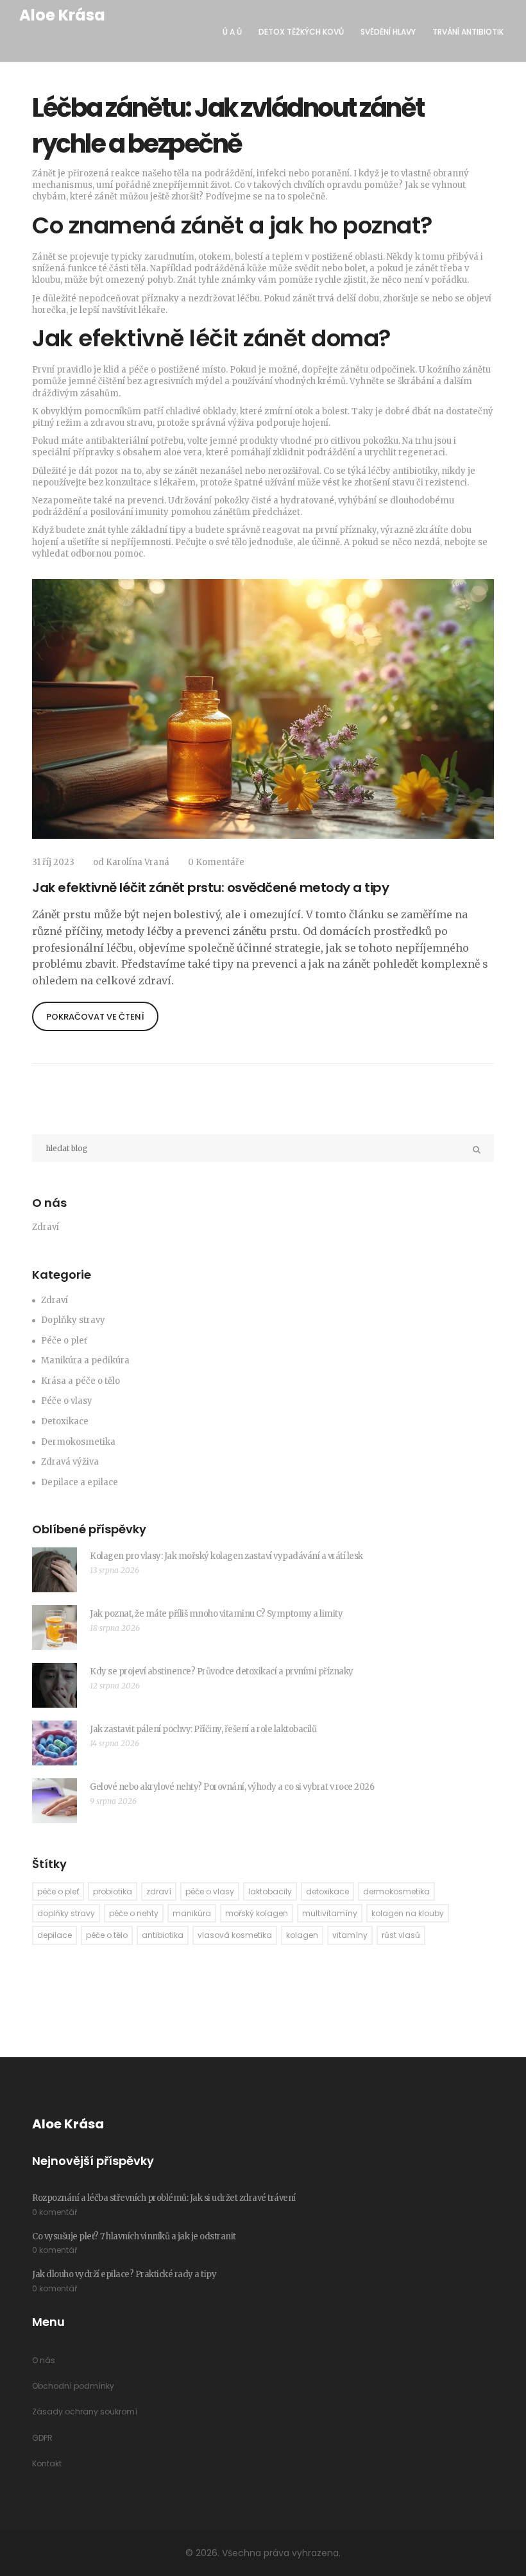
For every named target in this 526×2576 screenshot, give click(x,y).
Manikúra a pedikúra (85, 1360)
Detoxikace (65, 1421)
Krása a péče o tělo (81, 1381)
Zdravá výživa (70, 1462)
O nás (44, 2360)
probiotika (113, 1891)
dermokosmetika (396, 1891)
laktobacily (270, 1891)
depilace (55, 1935)
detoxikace (327, 1891)
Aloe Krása (62, 15)
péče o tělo (107, 1935)
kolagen (302, 1935)
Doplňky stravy (73, 1320)
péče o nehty (134, 1913)
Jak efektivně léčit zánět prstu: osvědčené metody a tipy (210, 888)
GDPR (42, 2438)
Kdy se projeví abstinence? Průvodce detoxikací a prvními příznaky (222, 1671)
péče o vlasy (210, 1891)
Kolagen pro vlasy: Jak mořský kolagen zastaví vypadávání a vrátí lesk (226, 1556)
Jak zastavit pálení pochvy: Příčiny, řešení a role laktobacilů (203, 1729)
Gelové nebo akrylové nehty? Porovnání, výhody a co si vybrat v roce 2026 (232, 1787)
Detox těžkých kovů (301, 32)
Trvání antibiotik (468, 32)
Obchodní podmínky (73, 2386)
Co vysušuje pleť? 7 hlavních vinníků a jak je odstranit (134, 2236)
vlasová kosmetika (235, 1935)
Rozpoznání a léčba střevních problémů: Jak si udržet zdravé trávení (164, 2198)
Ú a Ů (232, 32)
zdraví (159, 1891)
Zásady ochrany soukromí (85, 2412)
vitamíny (350, 1935)
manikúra (192, 1913)
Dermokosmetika (78, 1442)
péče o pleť (58, 1891)
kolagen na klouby (408, 1913)
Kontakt (47, 2463)
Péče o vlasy (67, 1401)
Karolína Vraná (138, 862)
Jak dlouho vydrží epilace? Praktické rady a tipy (124, 2274)
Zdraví (55, 1300)
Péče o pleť (64, 1341)
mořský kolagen (257, 1913)
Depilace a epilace (80, 1482)
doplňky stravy (66, 1913)
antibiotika (163, 1935)
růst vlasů (401, 1935)
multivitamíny (330, 1913)
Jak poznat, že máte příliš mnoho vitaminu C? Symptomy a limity (216, 1614)
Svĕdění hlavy (388, 32)
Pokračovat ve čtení (95, 1017)
